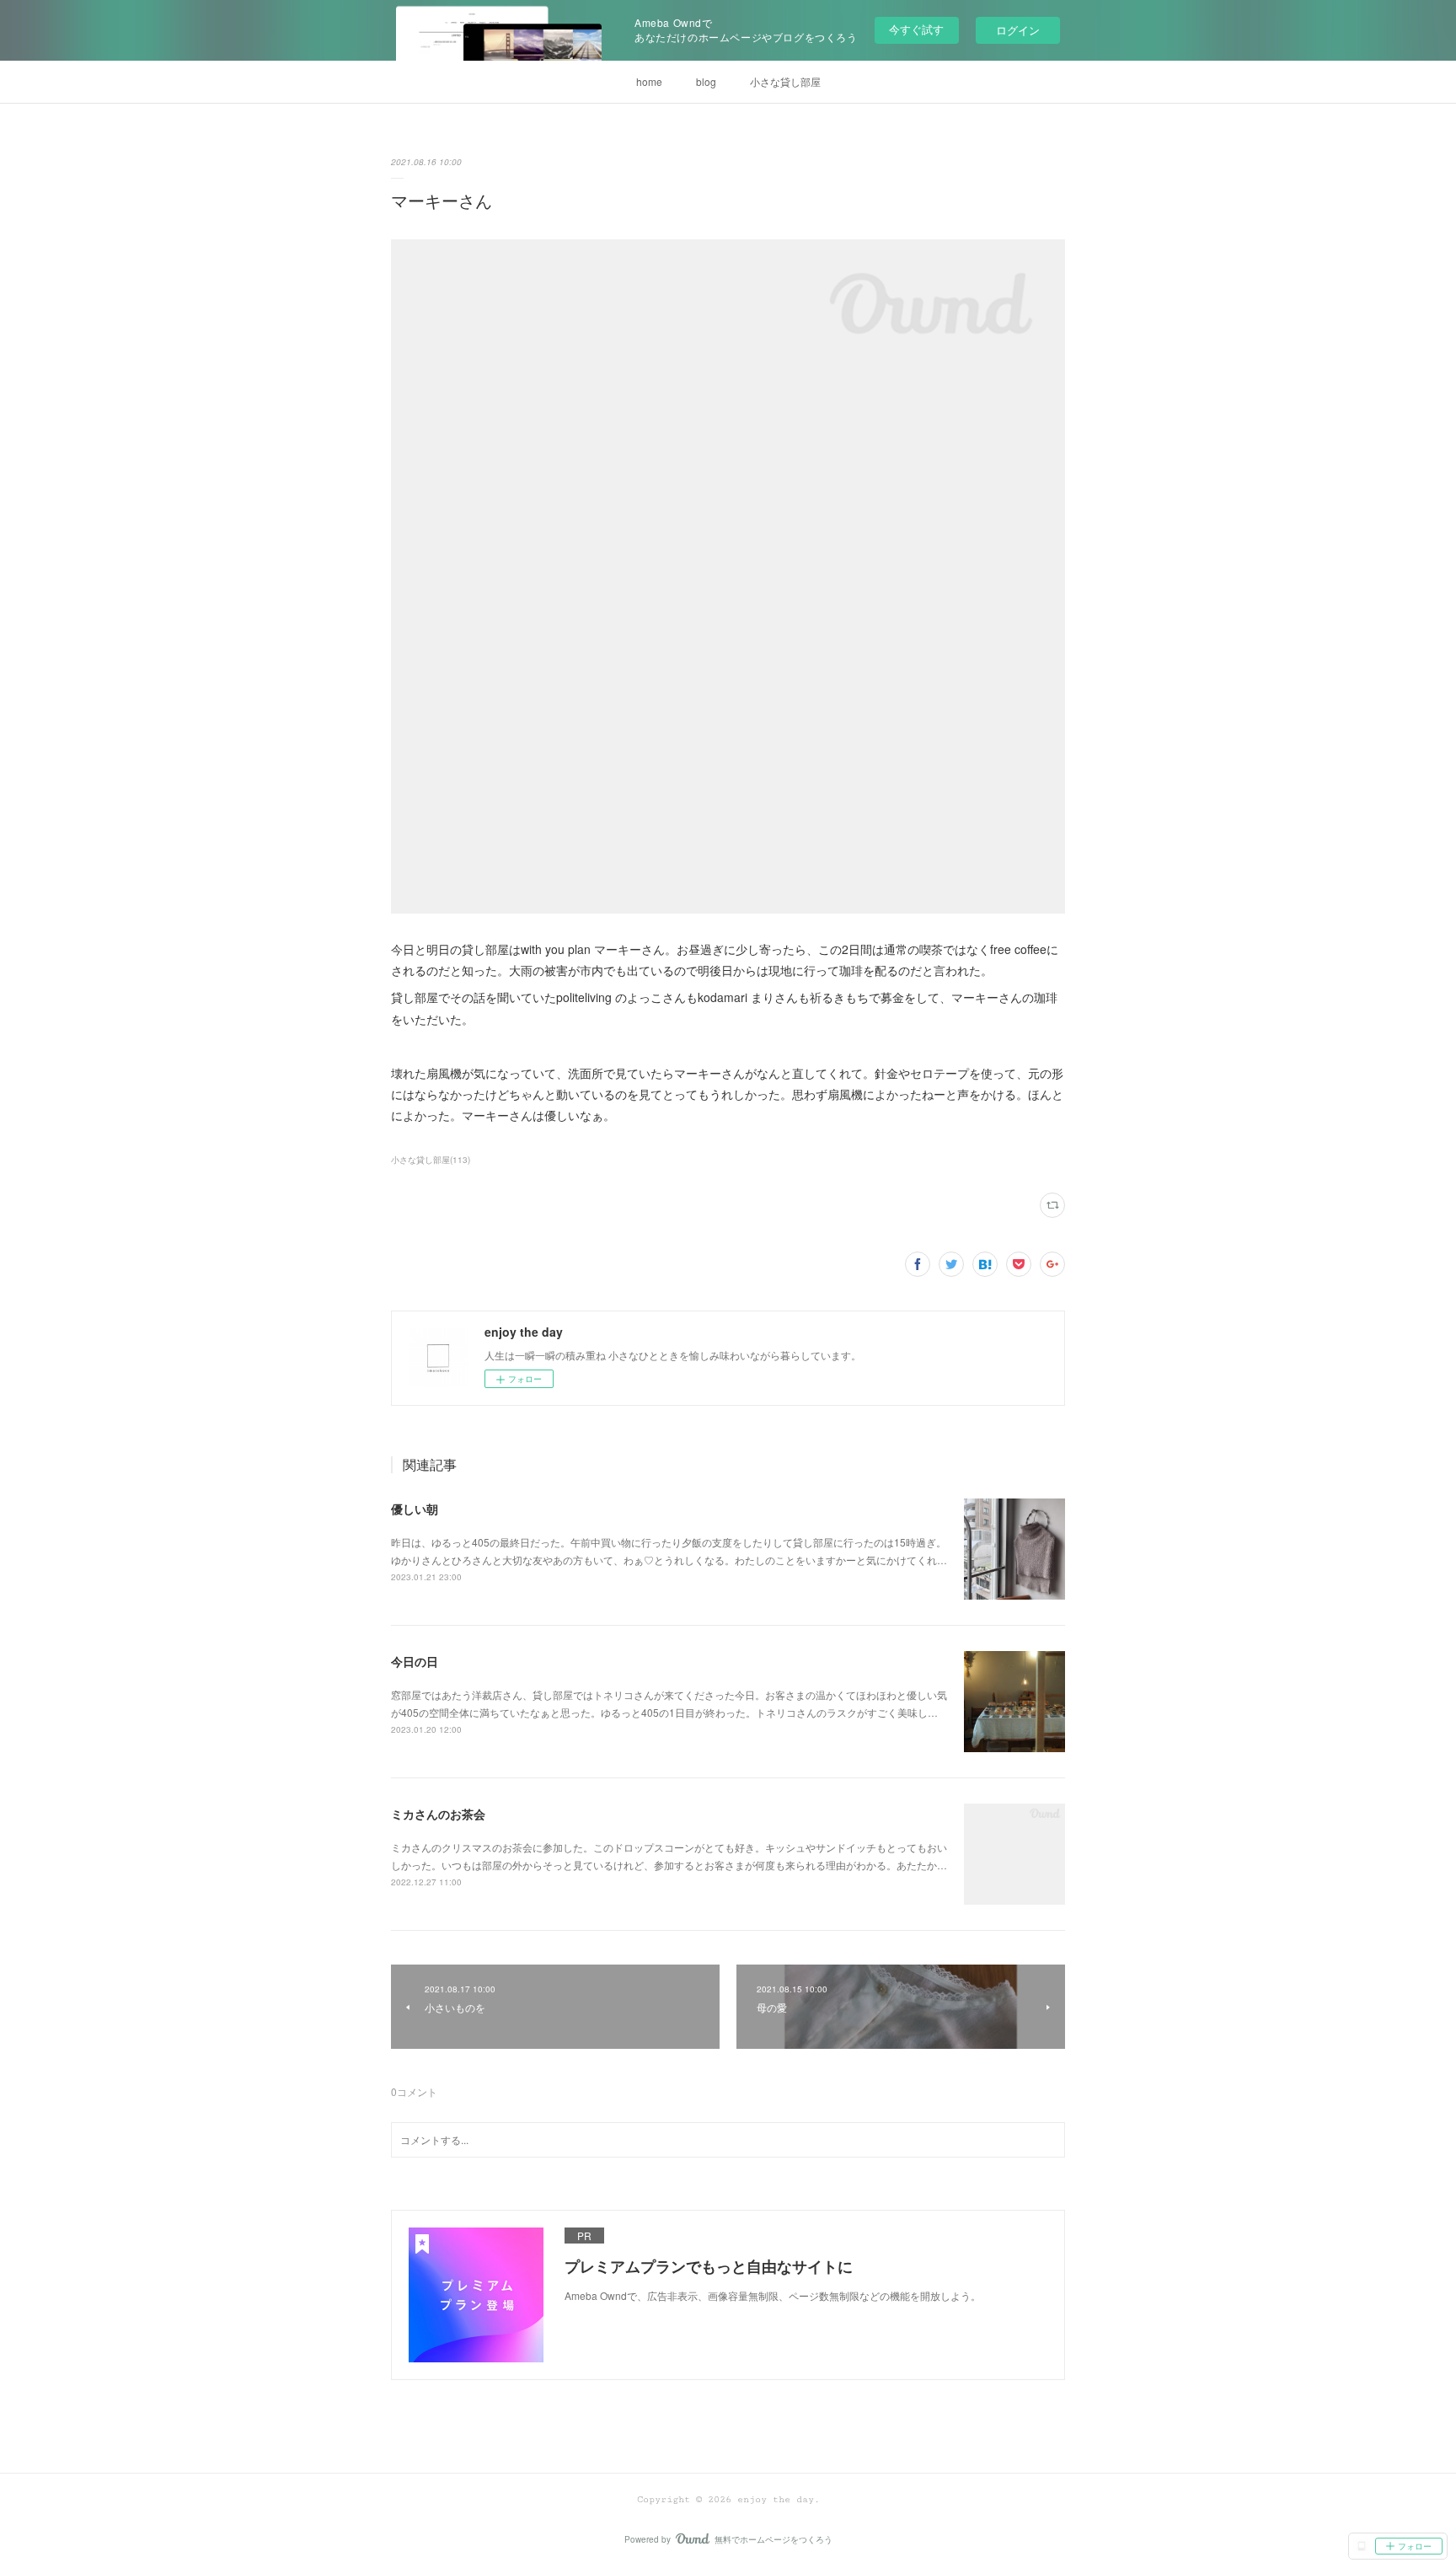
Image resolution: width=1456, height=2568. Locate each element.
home (649, 81)
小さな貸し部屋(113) (431, 1160)
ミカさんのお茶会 (438, 1814)
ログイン (1018, 30)
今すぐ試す (916, 29)
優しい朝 (415, 1509)
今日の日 (415, 1661)
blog (706, 81)
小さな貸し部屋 (785, 81)
